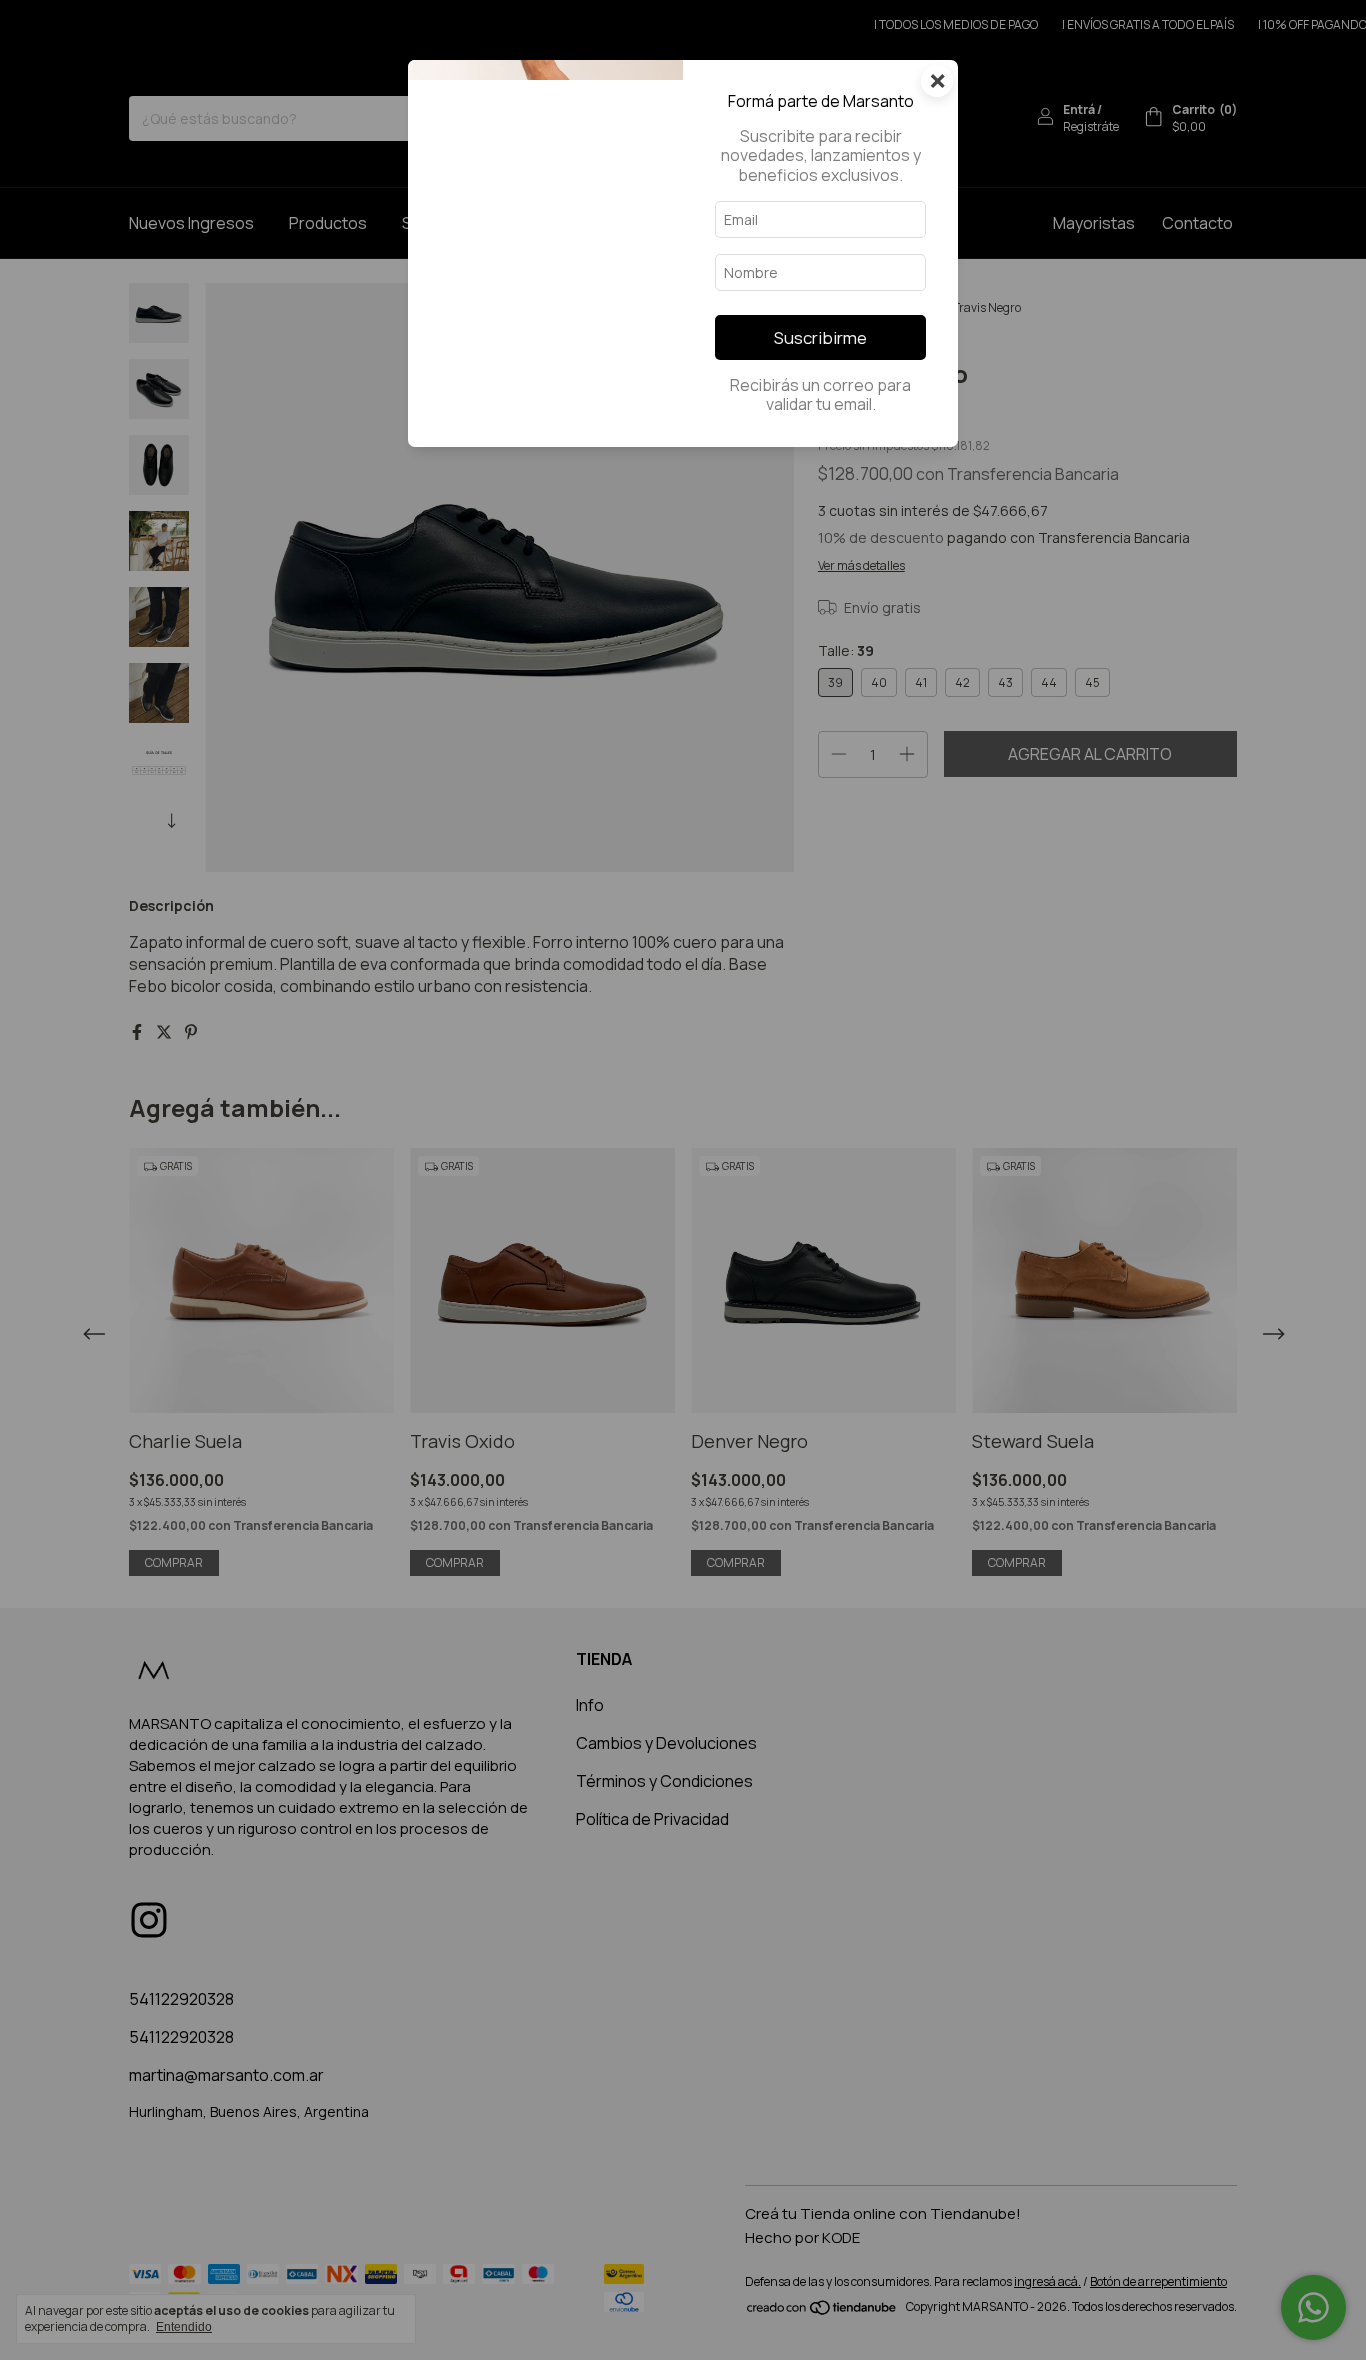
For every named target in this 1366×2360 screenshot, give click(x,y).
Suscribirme (820, 337)
